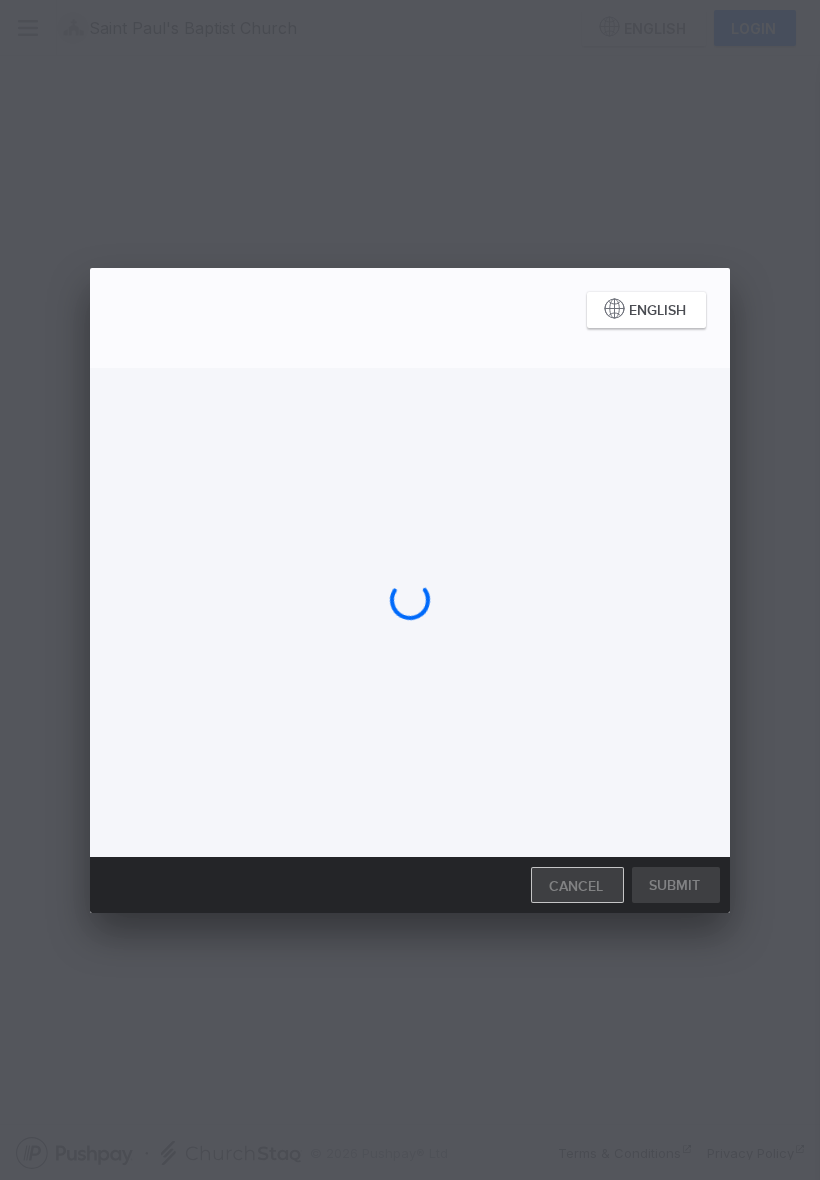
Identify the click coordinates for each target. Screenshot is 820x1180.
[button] (646, 310)
